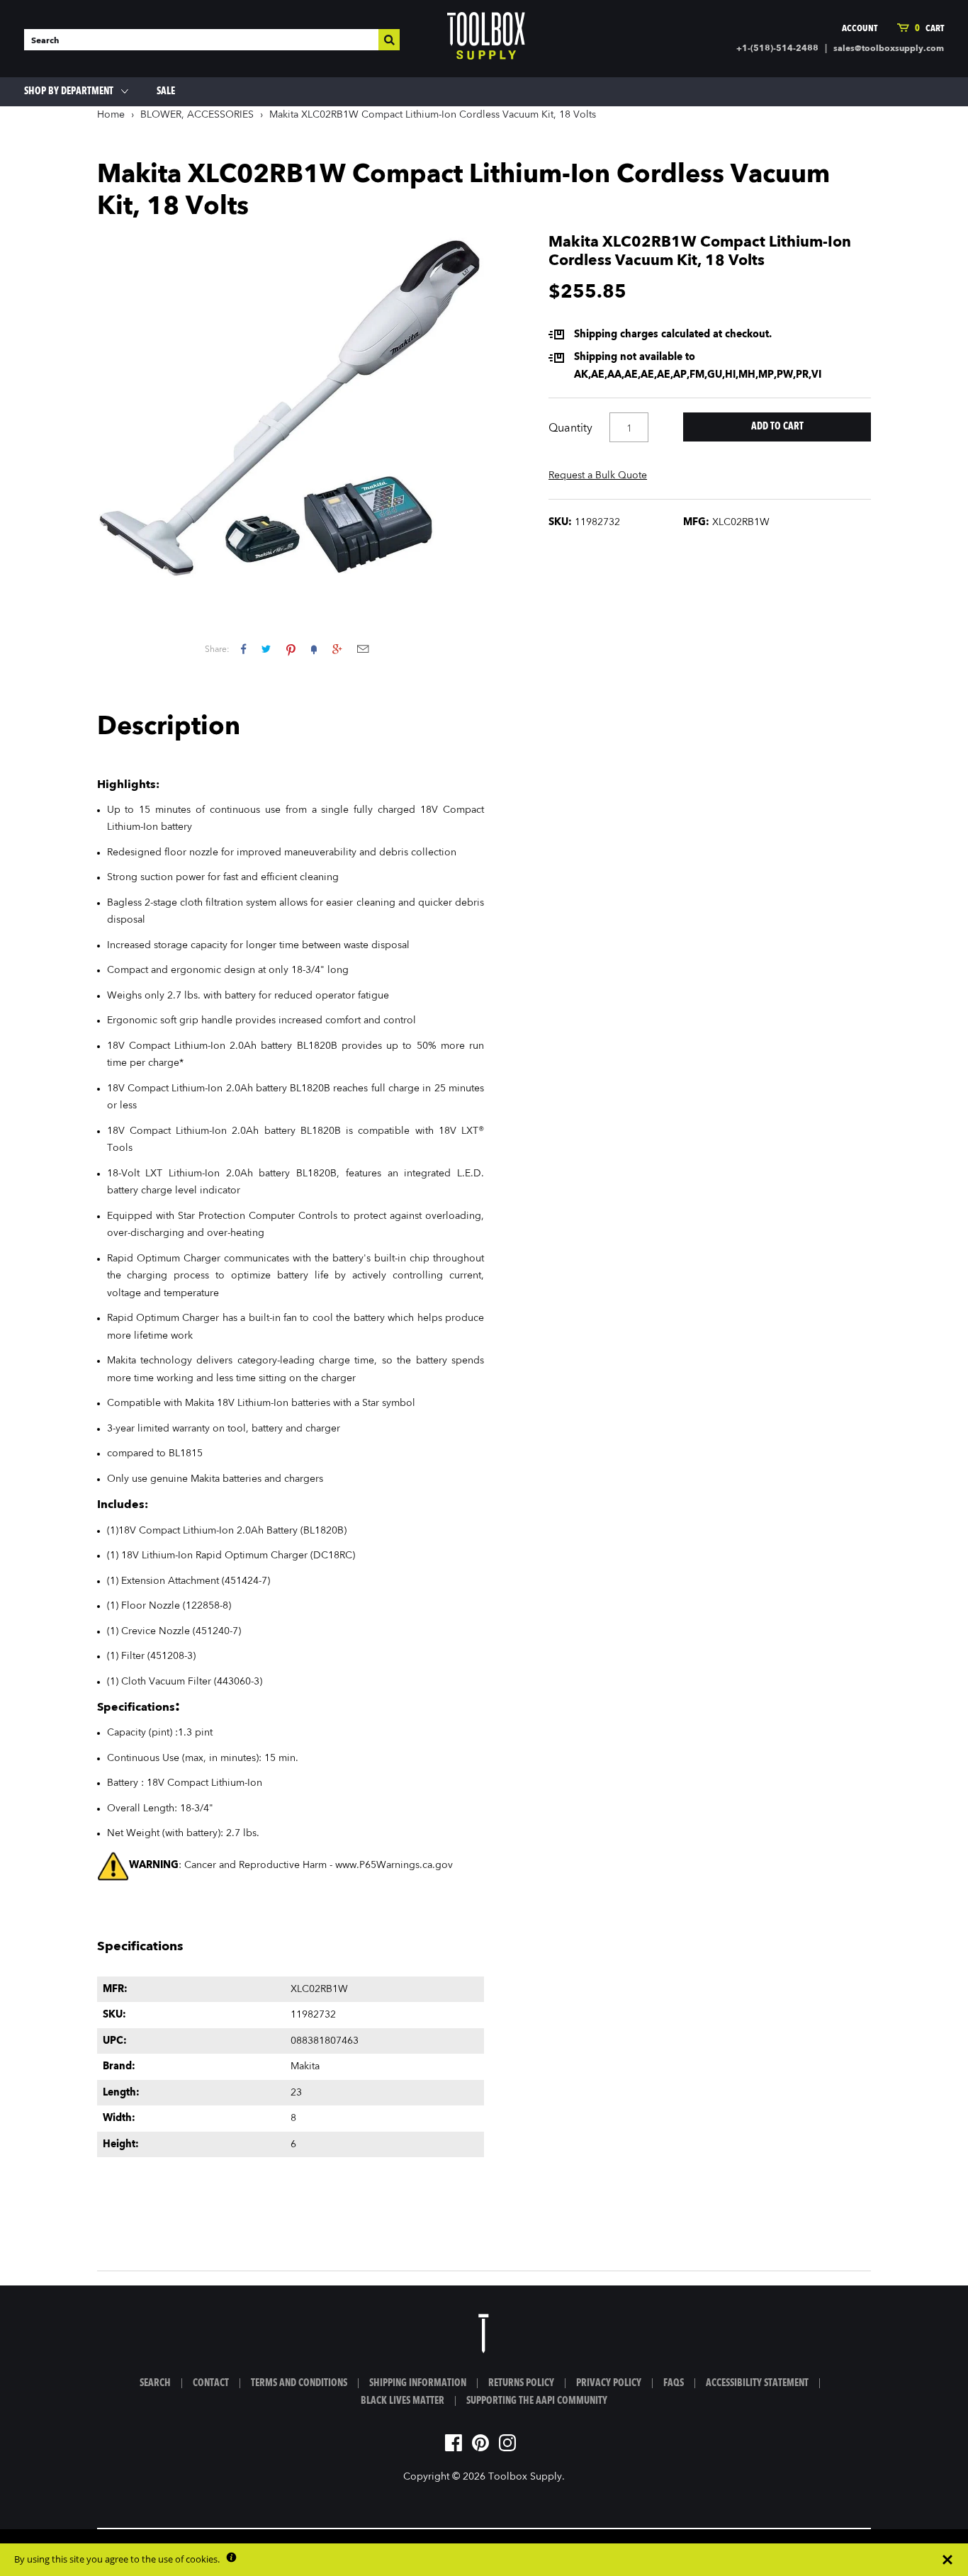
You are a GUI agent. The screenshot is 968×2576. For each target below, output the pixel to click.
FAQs (674, 2383)
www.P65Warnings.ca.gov (394, 1865)
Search (155, 2383)
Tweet (266, 649)
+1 (337, 649)
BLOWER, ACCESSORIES (197, 115)
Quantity (570, 429)
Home (111, 115)
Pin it (291, 649)
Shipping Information (418, 2383)
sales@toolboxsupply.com (889, 49)
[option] (291, 410)
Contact (211, 2383)
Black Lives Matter (403, 2401)
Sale (166, 91)
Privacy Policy (609, 2383)
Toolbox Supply (525, 2477)
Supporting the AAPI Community (537, 2401)
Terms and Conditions (299, 2383)
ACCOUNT (860, 29)
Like (243, 649)
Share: (217, 650)
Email (363, 649)
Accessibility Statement (757, 2383)
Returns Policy (521, 2383)
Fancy (314, 649)
